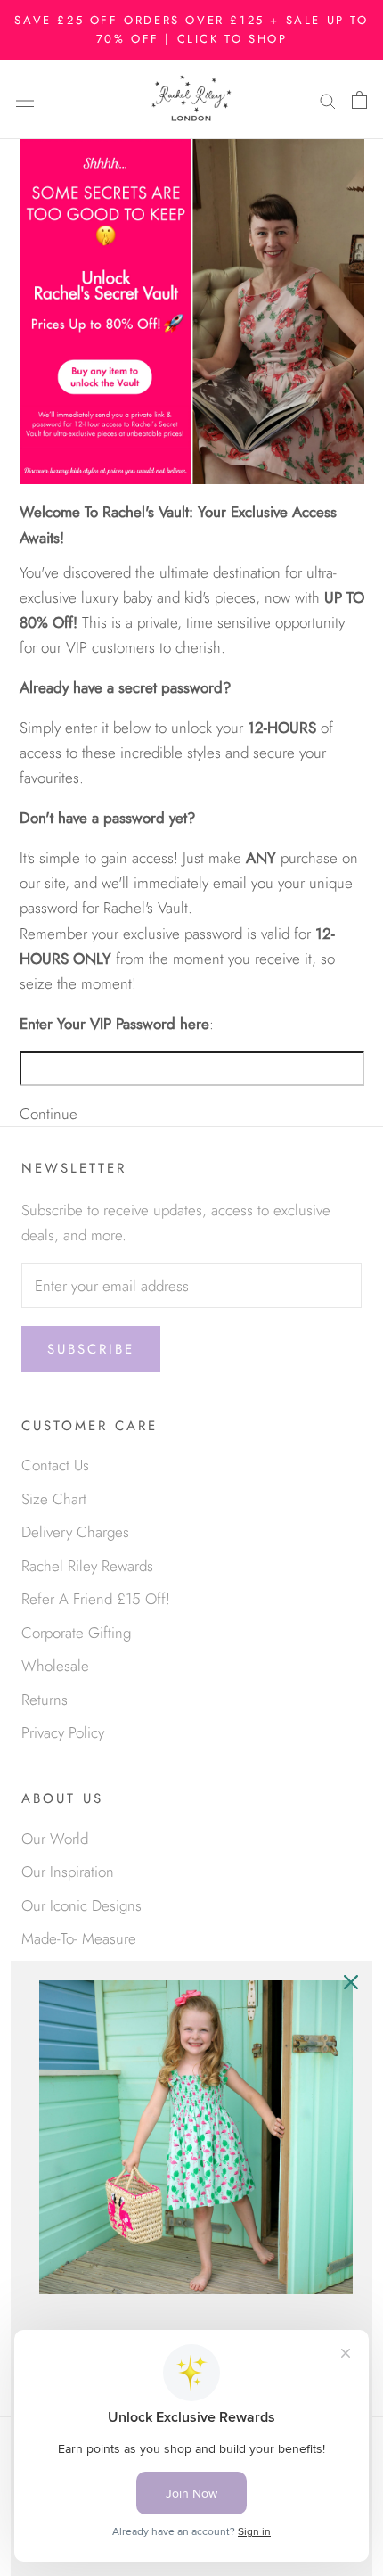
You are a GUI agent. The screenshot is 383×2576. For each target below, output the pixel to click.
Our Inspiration (68, 1872)
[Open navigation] (25, 99)
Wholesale (55, 1666)
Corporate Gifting (76, 1633)
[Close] (351, 1982)
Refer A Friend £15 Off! (96, 1599)
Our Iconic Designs (81, 1905)
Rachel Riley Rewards (87, 1566)
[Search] (328, 99)
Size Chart (54, 1499)
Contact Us (55, 1465)
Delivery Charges (75, 1532)
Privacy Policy (63, 1732)
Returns (45, 1700)
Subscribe (91, 1349)
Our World (55, 1839)
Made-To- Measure (79, 1938)
